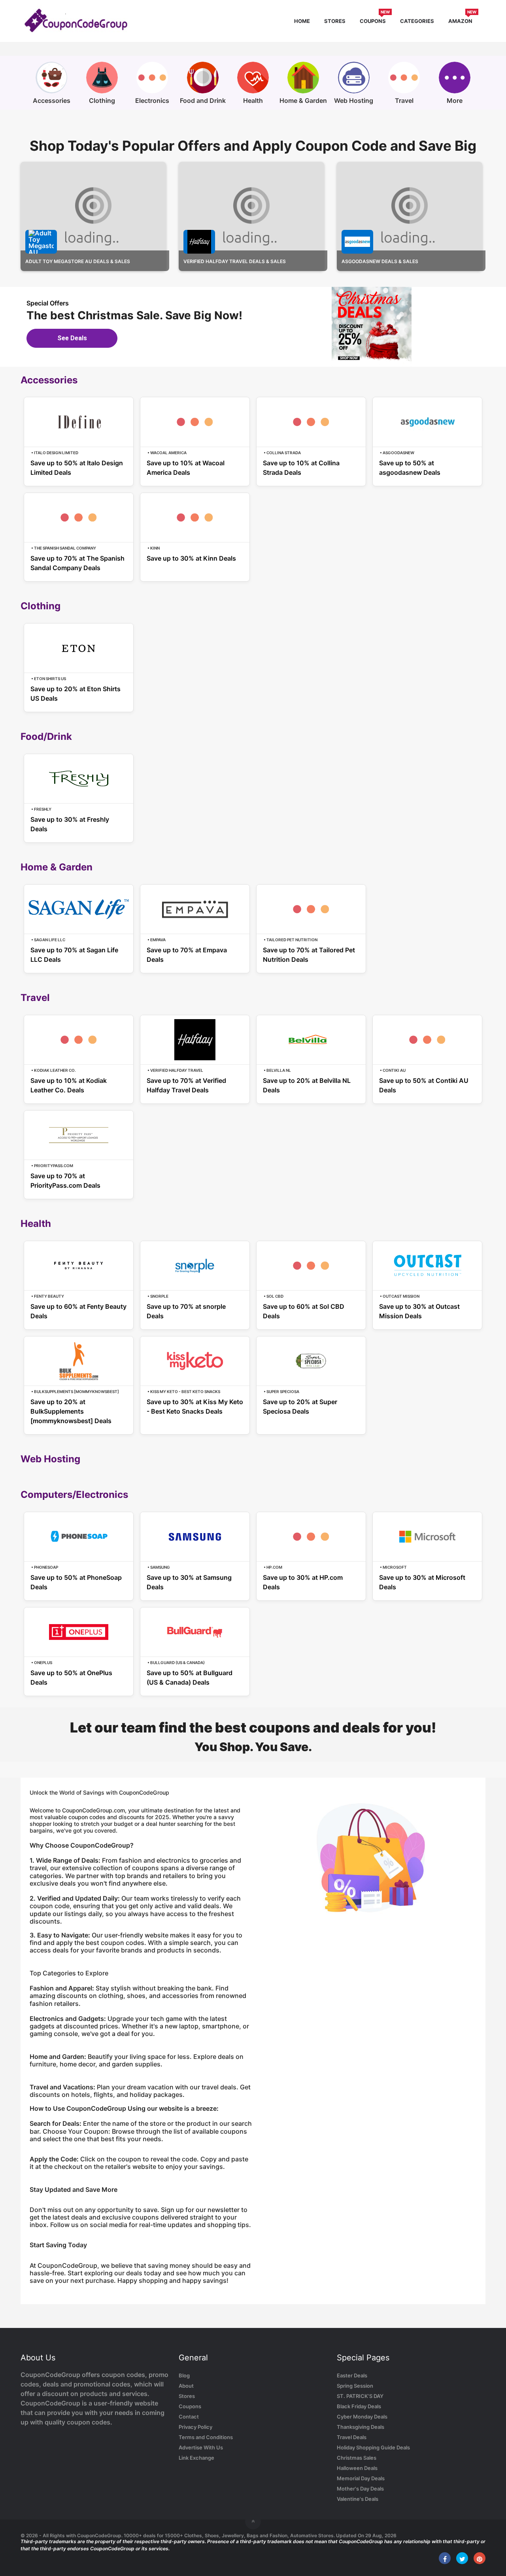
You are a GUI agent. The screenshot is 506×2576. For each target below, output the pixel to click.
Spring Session (355, 2386)
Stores (335, 21)
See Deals (72, 338)
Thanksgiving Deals (361, 2427)
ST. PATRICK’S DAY (360, 2396)
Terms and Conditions (206, 2437)
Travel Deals (352, 2437)
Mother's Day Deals (360, 2489)
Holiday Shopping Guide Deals (373, 2447)
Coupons (375, 20)
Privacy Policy (195, 2427)
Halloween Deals (357, 2468)
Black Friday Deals (359, 2406)
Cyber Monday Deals (362, 2417)
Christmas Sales (357, 2458)
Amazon (462, 20)
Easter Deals (352, 2375)
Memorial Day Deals (361, 2478)
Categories (417, 21)
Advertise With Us (201, 2447)
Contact (189, 2417)
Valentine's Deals (358, 2499)
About (186, 2386)
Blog (184, 2375)
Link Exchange (196, 2458)
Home (302, 21)
